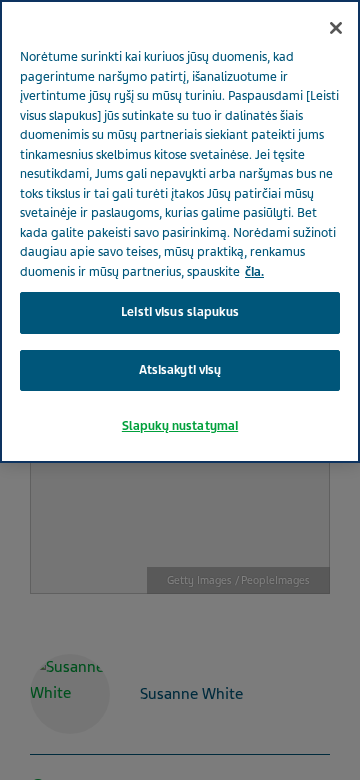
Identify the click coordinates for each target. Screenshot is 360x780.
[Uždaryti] (336, 28)
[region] (180, 231)
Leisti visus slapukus (180, 312)
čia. (254, 272)
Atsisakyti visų (180, 370)
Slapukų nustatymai (180, 426)
